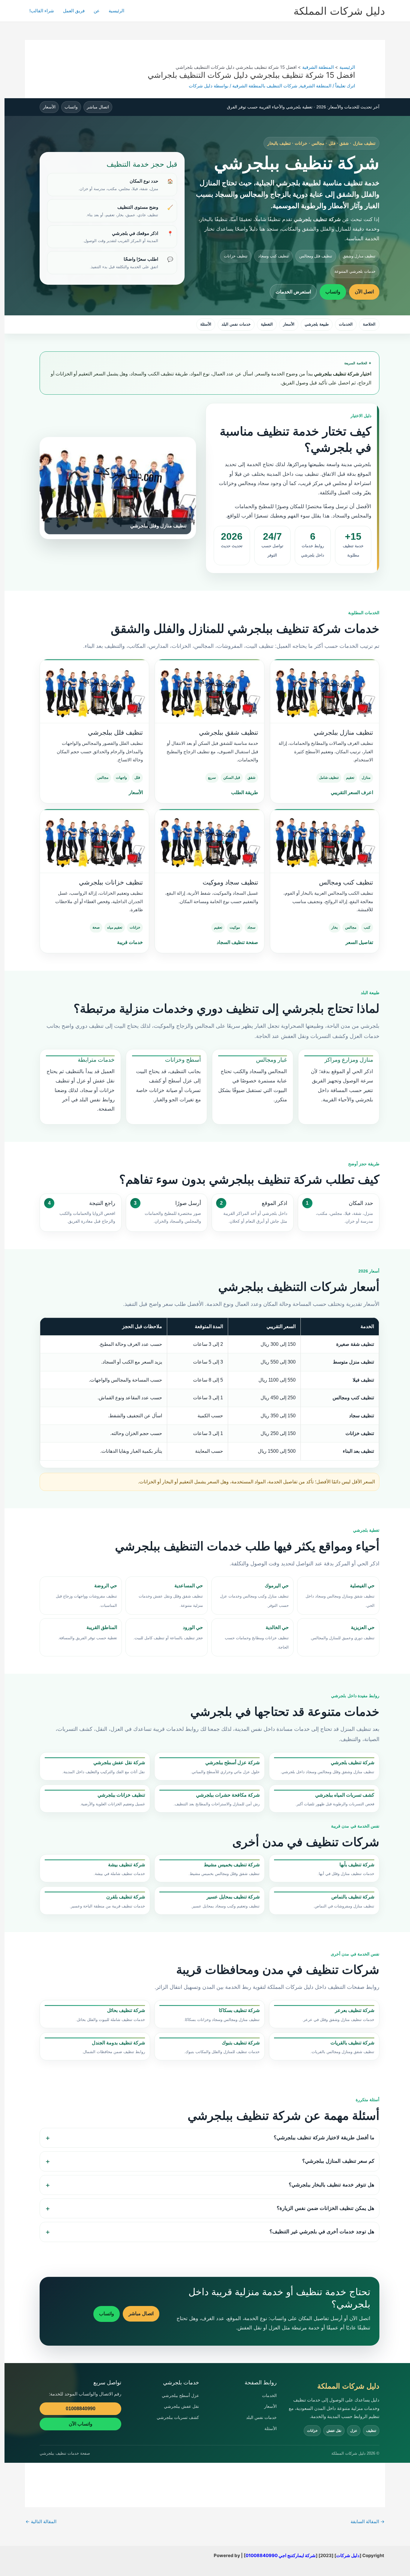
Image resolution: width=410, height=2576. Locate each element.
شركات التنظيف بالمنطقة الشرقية (265, 86)
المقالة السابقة (368, 2521)
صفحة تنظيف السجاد (237, 942)
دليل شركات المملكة (339, 11)
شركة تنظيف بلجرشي (317, 219)
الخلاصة (369, 324)
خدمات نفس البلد (236, 324)
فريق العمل (74, 11)
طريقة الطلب (244, 792)
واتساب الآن (81, 2424)
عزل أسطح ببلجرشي (180, 2395)
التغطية (267, 324)
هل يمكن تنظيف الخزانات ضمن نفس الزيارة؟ (326, 2208)
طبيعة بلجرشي (317, 324)
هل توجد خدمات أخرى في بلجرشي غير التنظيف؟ (322, 2232)
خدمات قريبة (130, 942)
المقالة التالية (41, 2521)
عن (97, 11)
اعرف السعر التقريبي (352, 792)
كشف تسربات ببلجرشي (178, 2417)
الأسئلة (206, 324)
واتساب (71, 107)
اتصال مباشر (98, 107)
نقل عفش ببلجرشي (181, 2406)
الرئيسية (116, 11)
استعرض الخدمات (293, 292)
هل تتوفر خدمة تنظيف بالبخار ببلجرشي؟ (332, 2185)
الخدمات (346, 324)
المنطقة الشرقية (316, 86)
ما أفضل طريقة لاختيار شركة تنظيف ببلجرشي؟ (324, 2138)
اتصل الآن (364, 292)
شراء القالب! (42, 11)
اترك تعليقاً (345, 86)
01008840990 (81, 2409)
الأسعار (49, 107)
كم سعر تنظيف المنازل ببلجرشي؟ (338, 2161)
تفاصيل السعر (359, 942)
